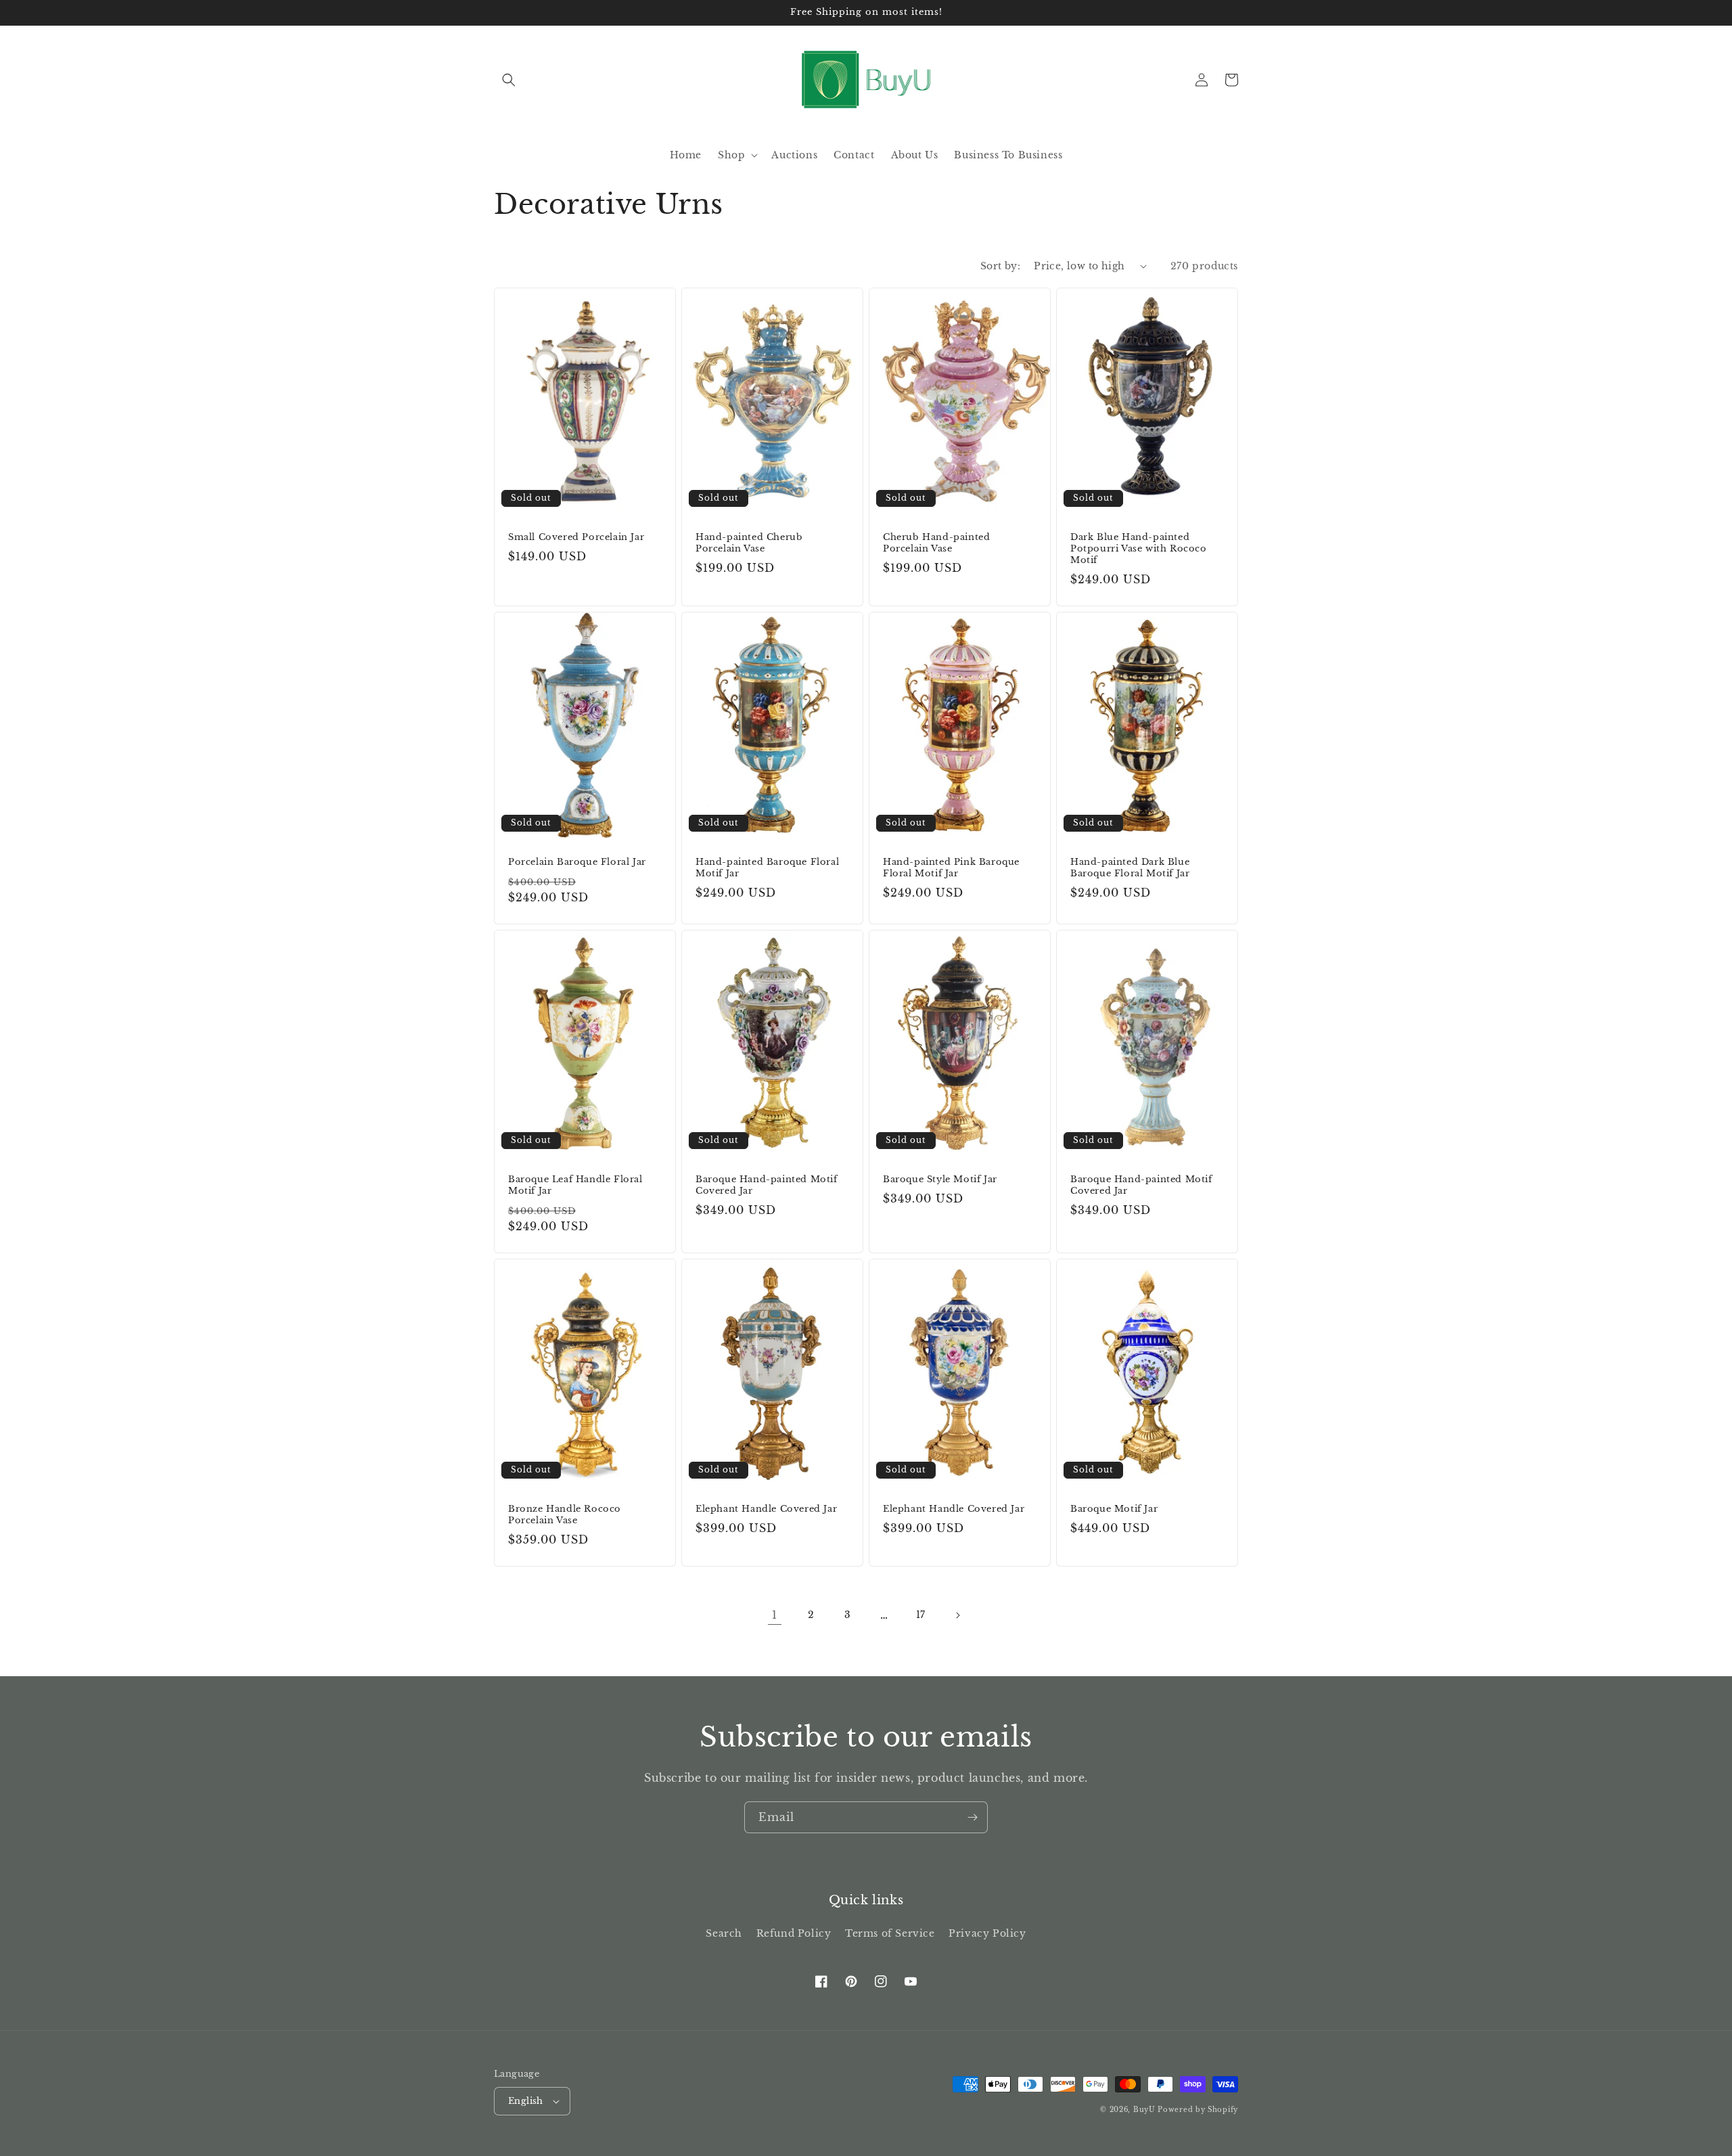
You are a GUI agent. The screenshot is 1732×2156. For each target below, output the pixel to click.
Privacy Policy (987, 1933)
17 (921, 1615)
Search (724, 1933)
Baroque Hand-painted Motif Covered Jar (767, 1185)
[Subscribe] (972, 1817)
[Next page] (957, 1615)
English (526, 2101)
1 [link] (775, 1615)
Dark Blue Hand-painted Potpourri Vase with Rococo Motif (1139, 549)
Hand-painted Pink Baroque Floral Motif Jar (951, 868)
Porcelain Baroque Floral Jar (577, 862)
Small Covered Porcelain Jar (576, 537)
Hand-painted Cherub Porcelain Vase (749, 543)
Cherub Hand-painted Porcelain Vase (936, 543)
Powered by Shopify (1198, 2110)
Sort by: (1000, 266)
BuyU (1144, 2110)
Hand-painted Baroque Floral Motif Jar (767, 868)
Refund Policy (794, 1933)
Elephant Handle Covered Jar (766, 1509)
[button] (509, 80)
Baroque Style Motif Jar (940, 1180)
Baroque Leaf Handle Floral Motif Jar (575, 1185)
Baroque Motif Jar (1114, 1509)
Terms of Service (890, 1933)
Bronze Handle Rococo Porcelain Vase (565, 1515)
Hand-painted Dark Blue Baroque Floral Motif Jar (1130, 868)
